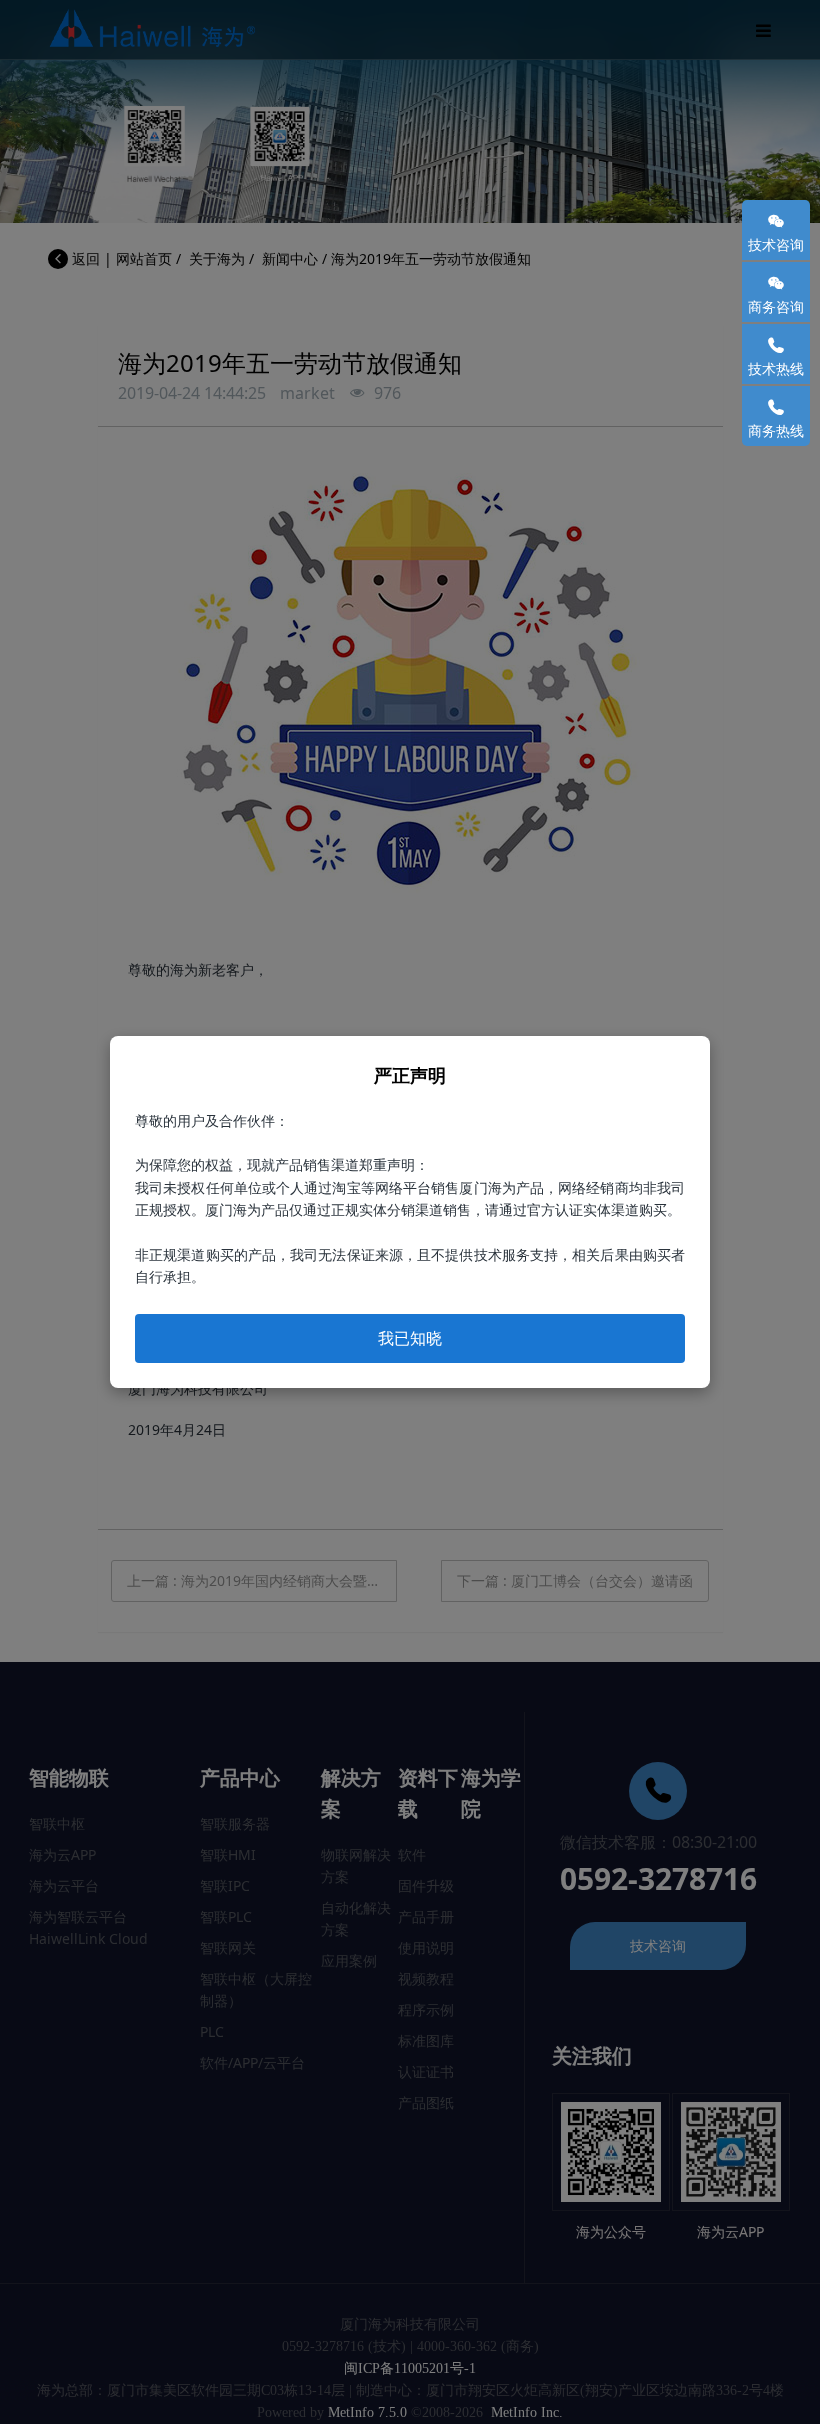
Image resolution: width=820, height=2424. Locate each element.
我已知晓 (410, 1338)
